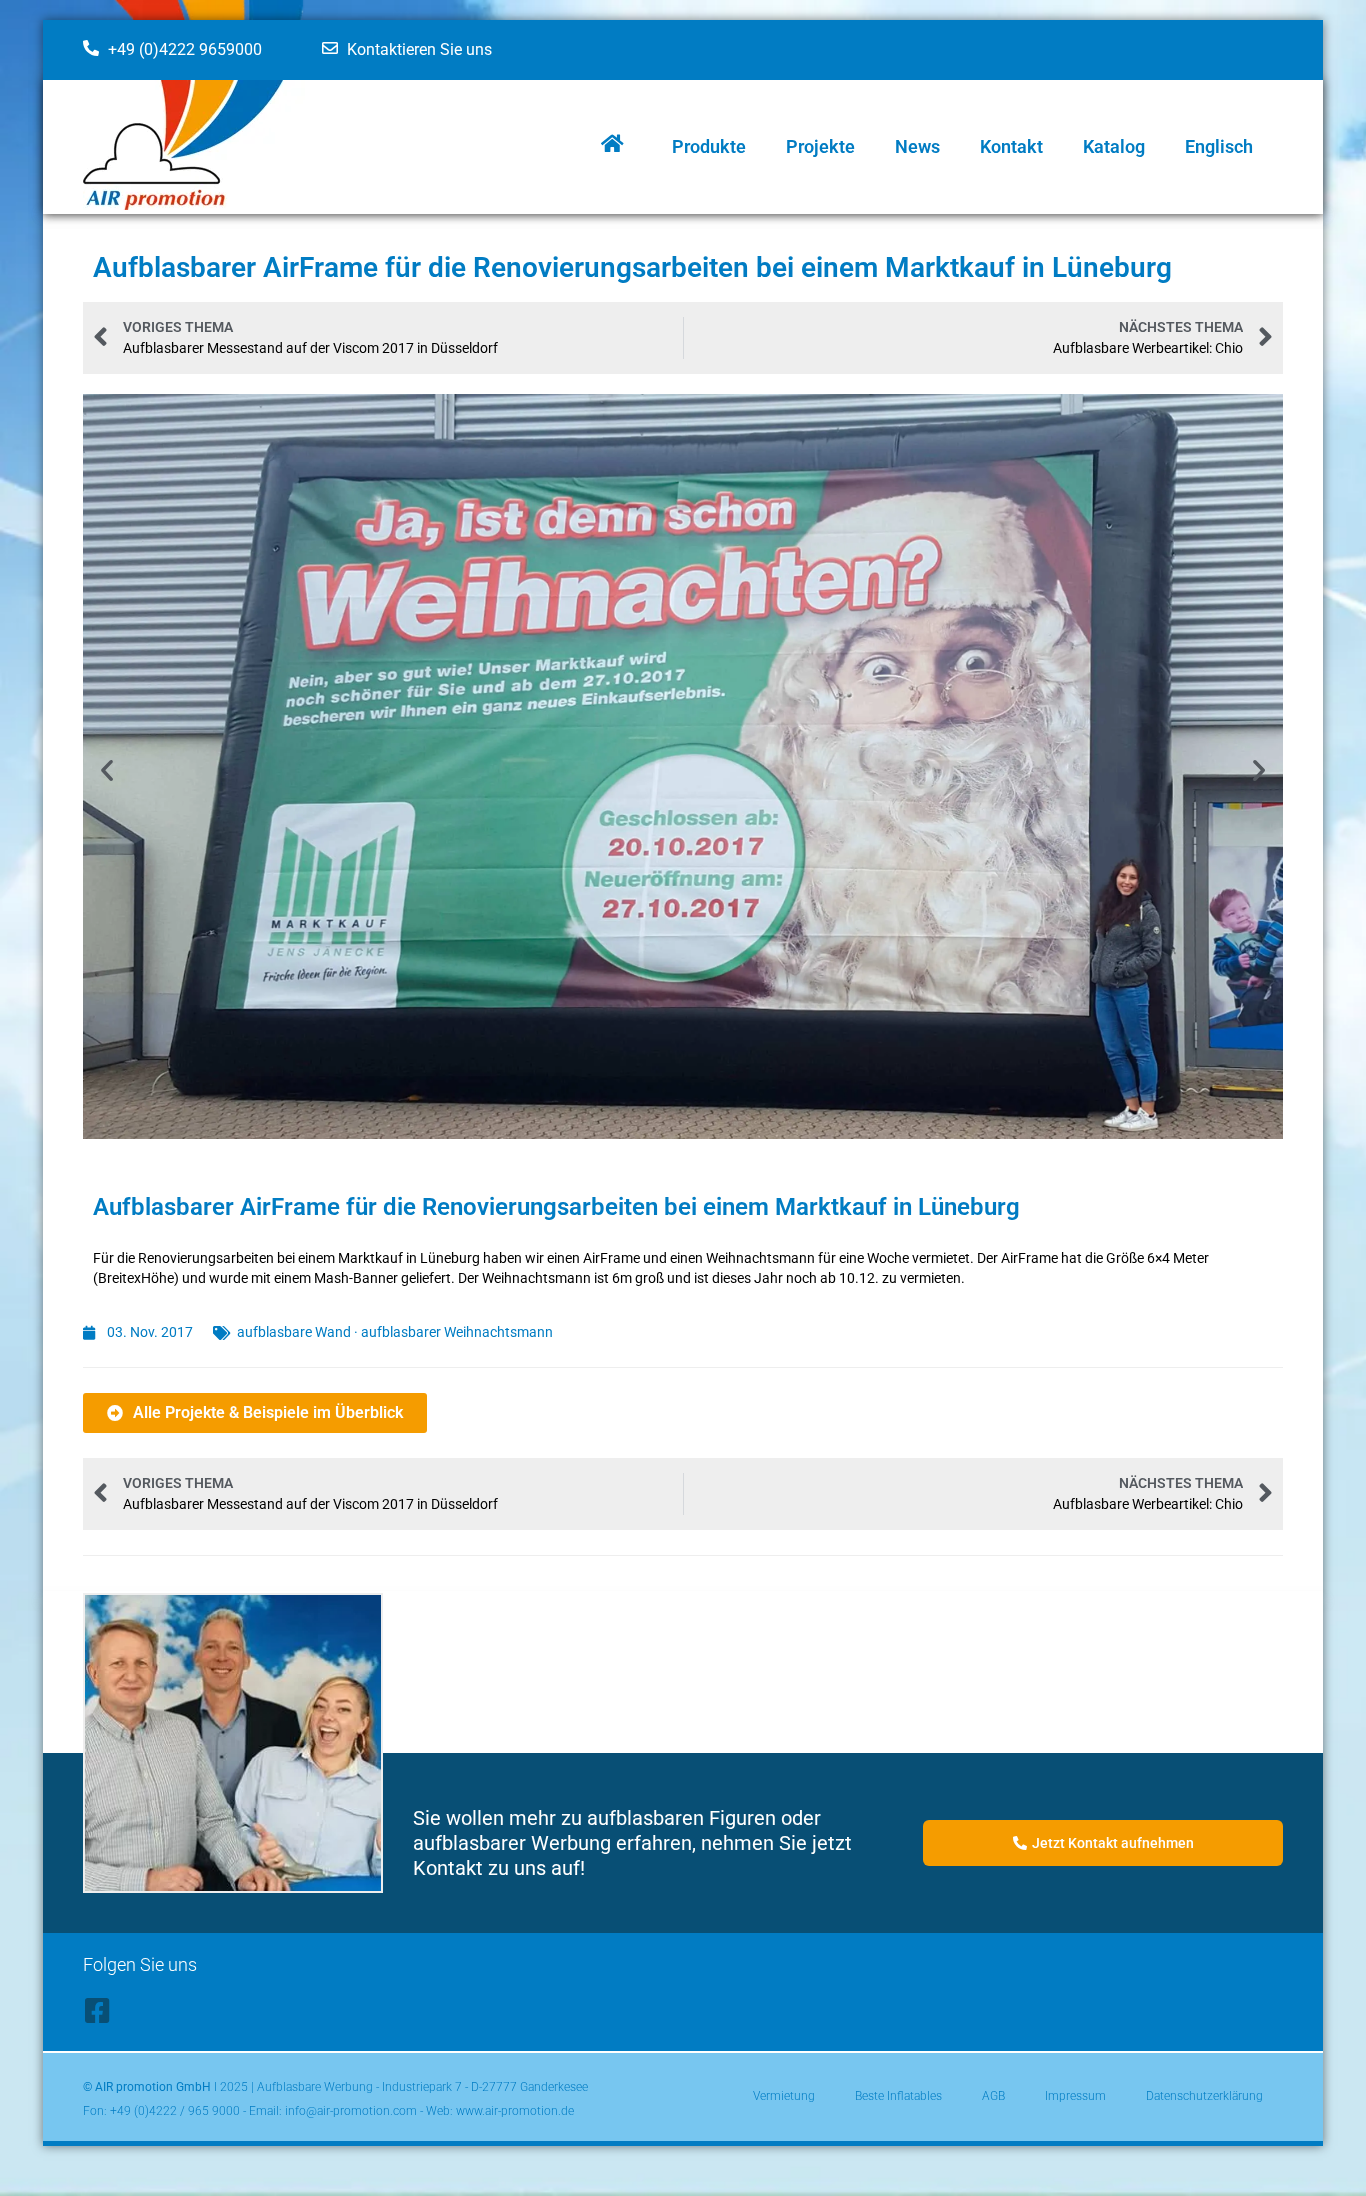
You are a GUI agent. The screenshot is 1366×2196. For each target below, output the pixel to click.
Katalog (1114, 146)
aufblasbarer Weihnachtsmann (457, 1332)
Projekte (820, 146)
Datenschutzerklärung (1204, 2096)
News (917, 146)
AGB (993, 2096)
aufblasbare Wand (294, 1332)
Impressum (1075, 2096)
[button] (107, 770)
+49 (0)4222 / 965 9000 (175, 2111)
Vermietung (784, 2096)
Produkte (709, 146)
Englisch (1219, 146)
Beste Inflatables (898, 2096)
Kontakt (1011, 146)
